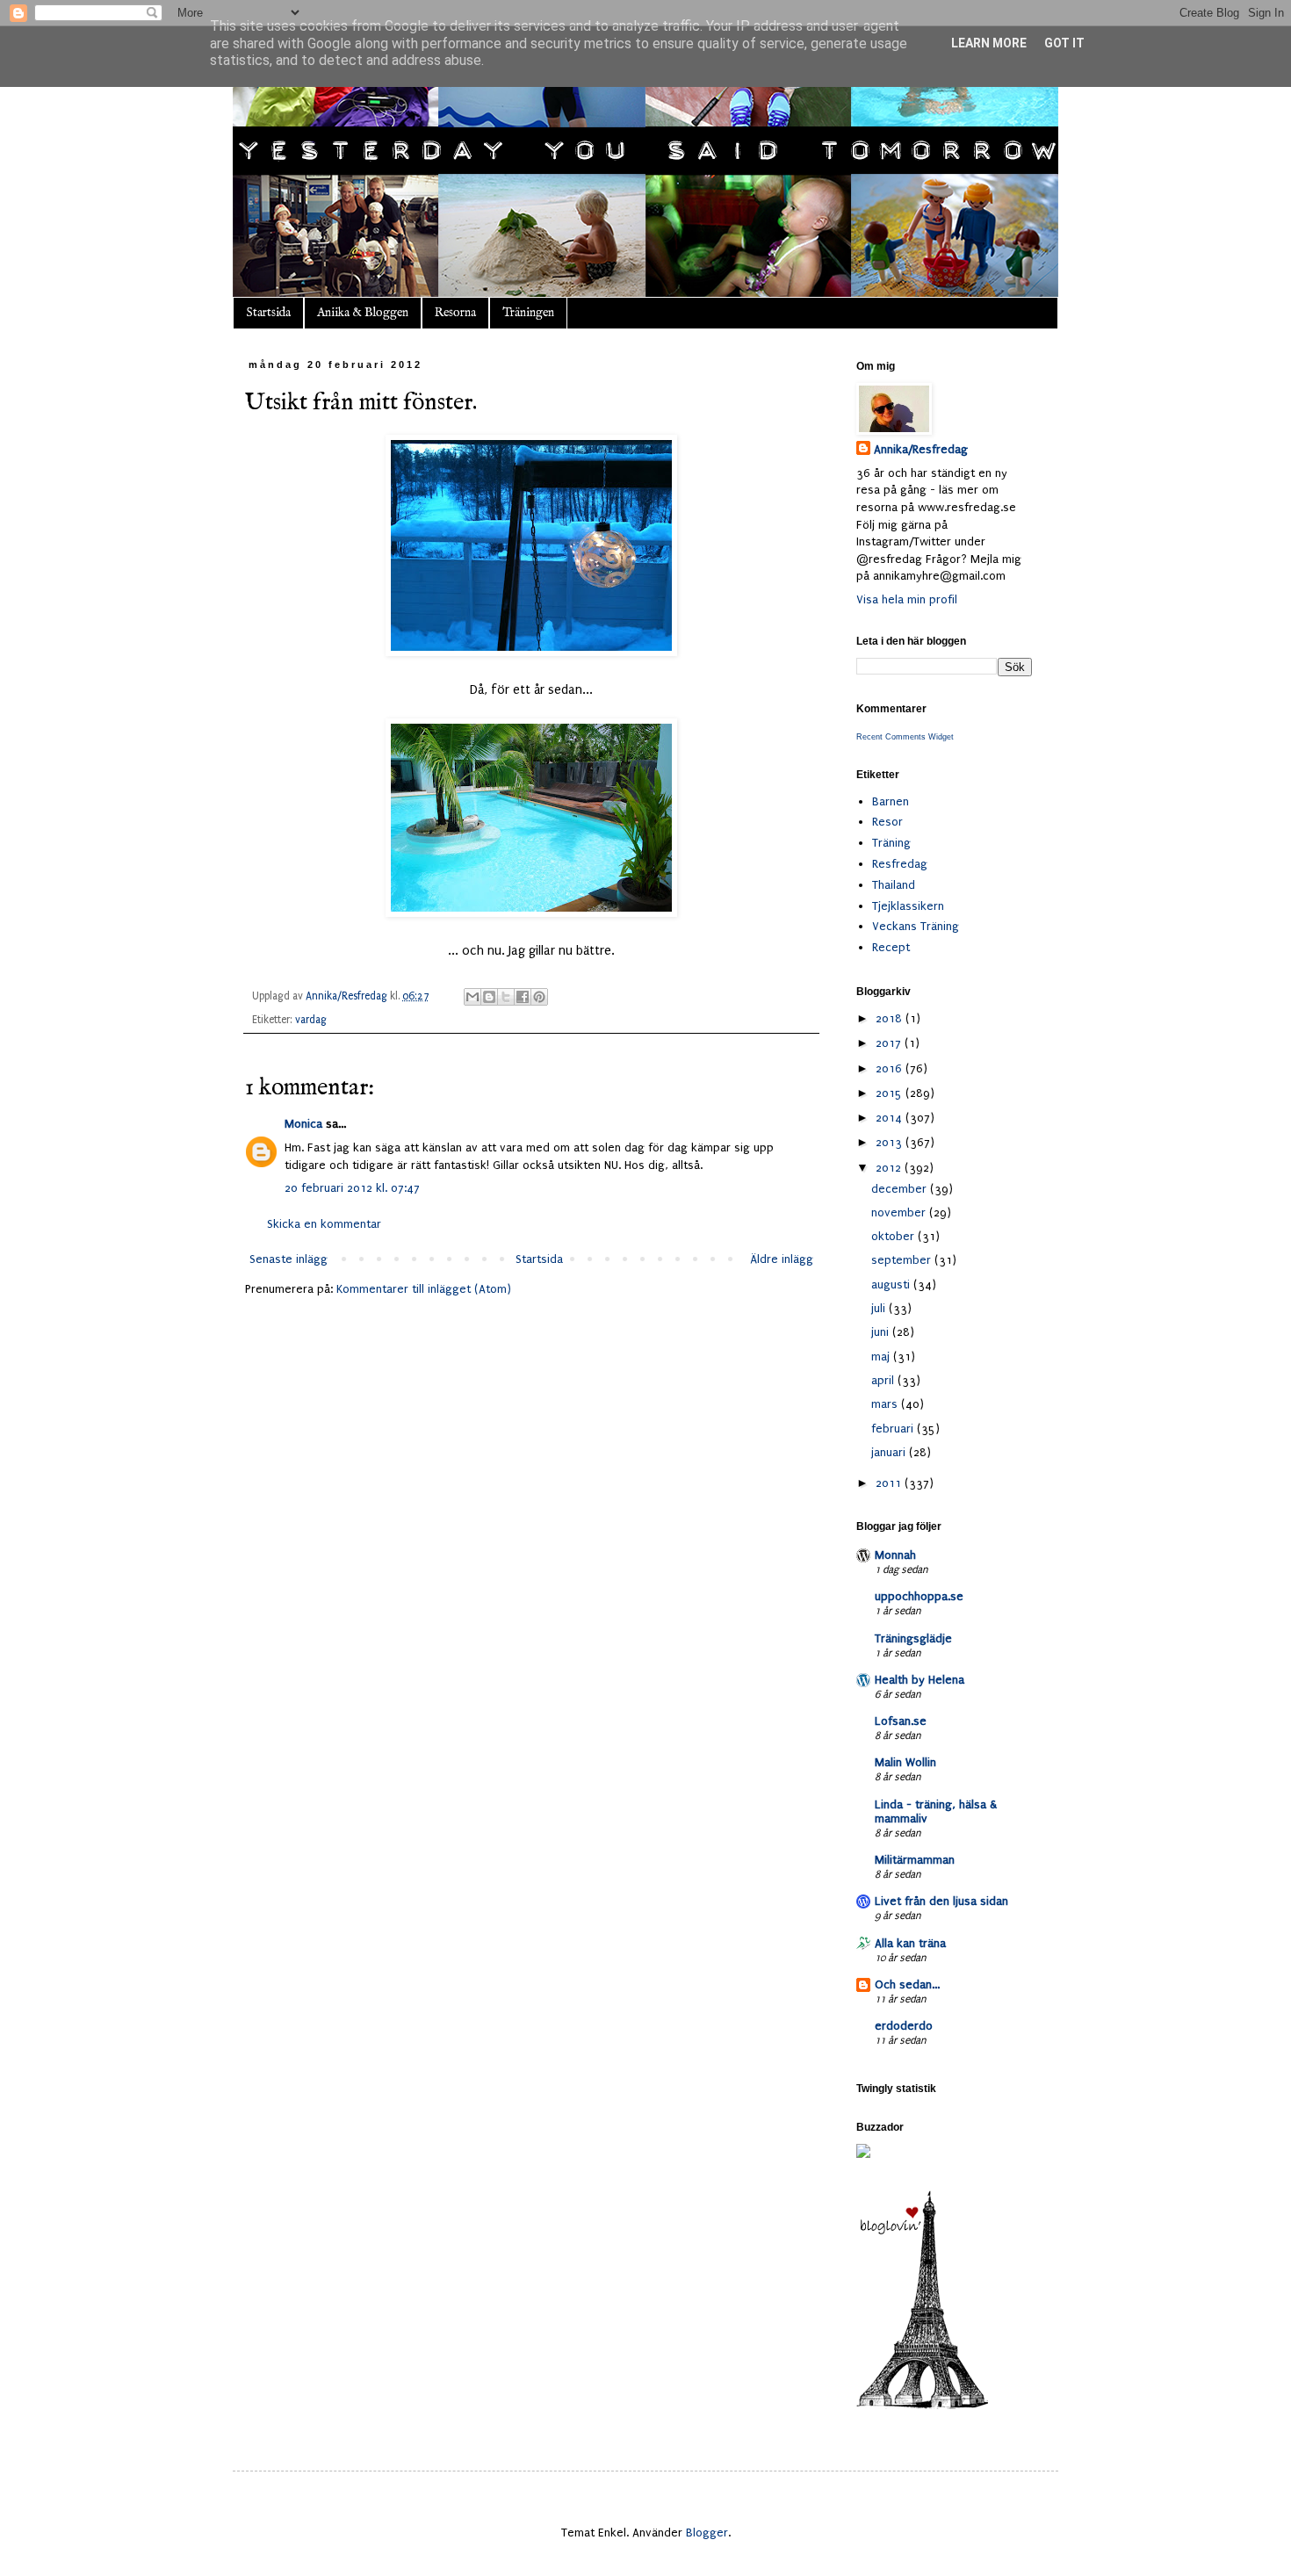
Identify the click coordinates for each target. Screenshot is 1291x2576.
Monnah (895, 1555)
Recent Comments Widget (905, 737)
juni (882, 1332)
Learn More (989, 43)
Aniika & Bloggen (363, 313)
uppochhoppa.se (919, 1596)
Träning (891, 843)
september (903, 1260)
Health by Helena (920, 1680)
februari (894, 1429)
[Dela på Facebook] (523, 997)
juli (880, 1308)
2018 (891, 1018)
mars (886, 1404)
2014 (891, 1118)
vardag (311, 1020)
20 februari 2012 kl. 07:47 (352, 1188)
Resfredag (900, 864)
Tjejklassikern (908, 906)
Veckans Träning (916, 926)
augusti (892, 1284)
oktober (894, 1236)
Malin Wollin (905, 1762)
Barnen (891, 801)
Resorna (455, 313)
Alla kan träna (910, 1943)
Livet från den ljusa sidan (941, 1901)
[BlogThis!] (489, 997)
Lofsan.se (901, 1721)
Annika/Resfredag (921, 449)
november (900, 1212)
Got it (1064, 43)
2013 (891, 1142)
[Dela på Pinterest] (539, 997)
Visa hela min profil (907, 599)
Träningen (528, 313)
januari (890, 1452)
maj (882, 1357)
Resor (887, 822)
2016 (891, 1068)
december (901, 1189)
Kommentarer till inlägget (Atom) (424, 1289)
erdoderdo (904, 2026)
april (884, 1380)
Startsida (268, 313)
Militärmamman (915, 1860)
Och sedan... (907, 1984)
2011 (890, 1483)
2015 (891, 1093)
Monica (303, 1124)
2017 (890, 1043)
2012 (890, 1168)
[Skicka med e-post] (472, 997)
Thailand (894, 885)
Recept (891, 947)
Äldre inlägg (782, 1259)
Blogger (707, 2533)
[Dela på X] (506, 997)
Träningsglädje (913, 1638)
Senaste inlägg (288, 1259)
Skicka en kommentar (324, 1224)
